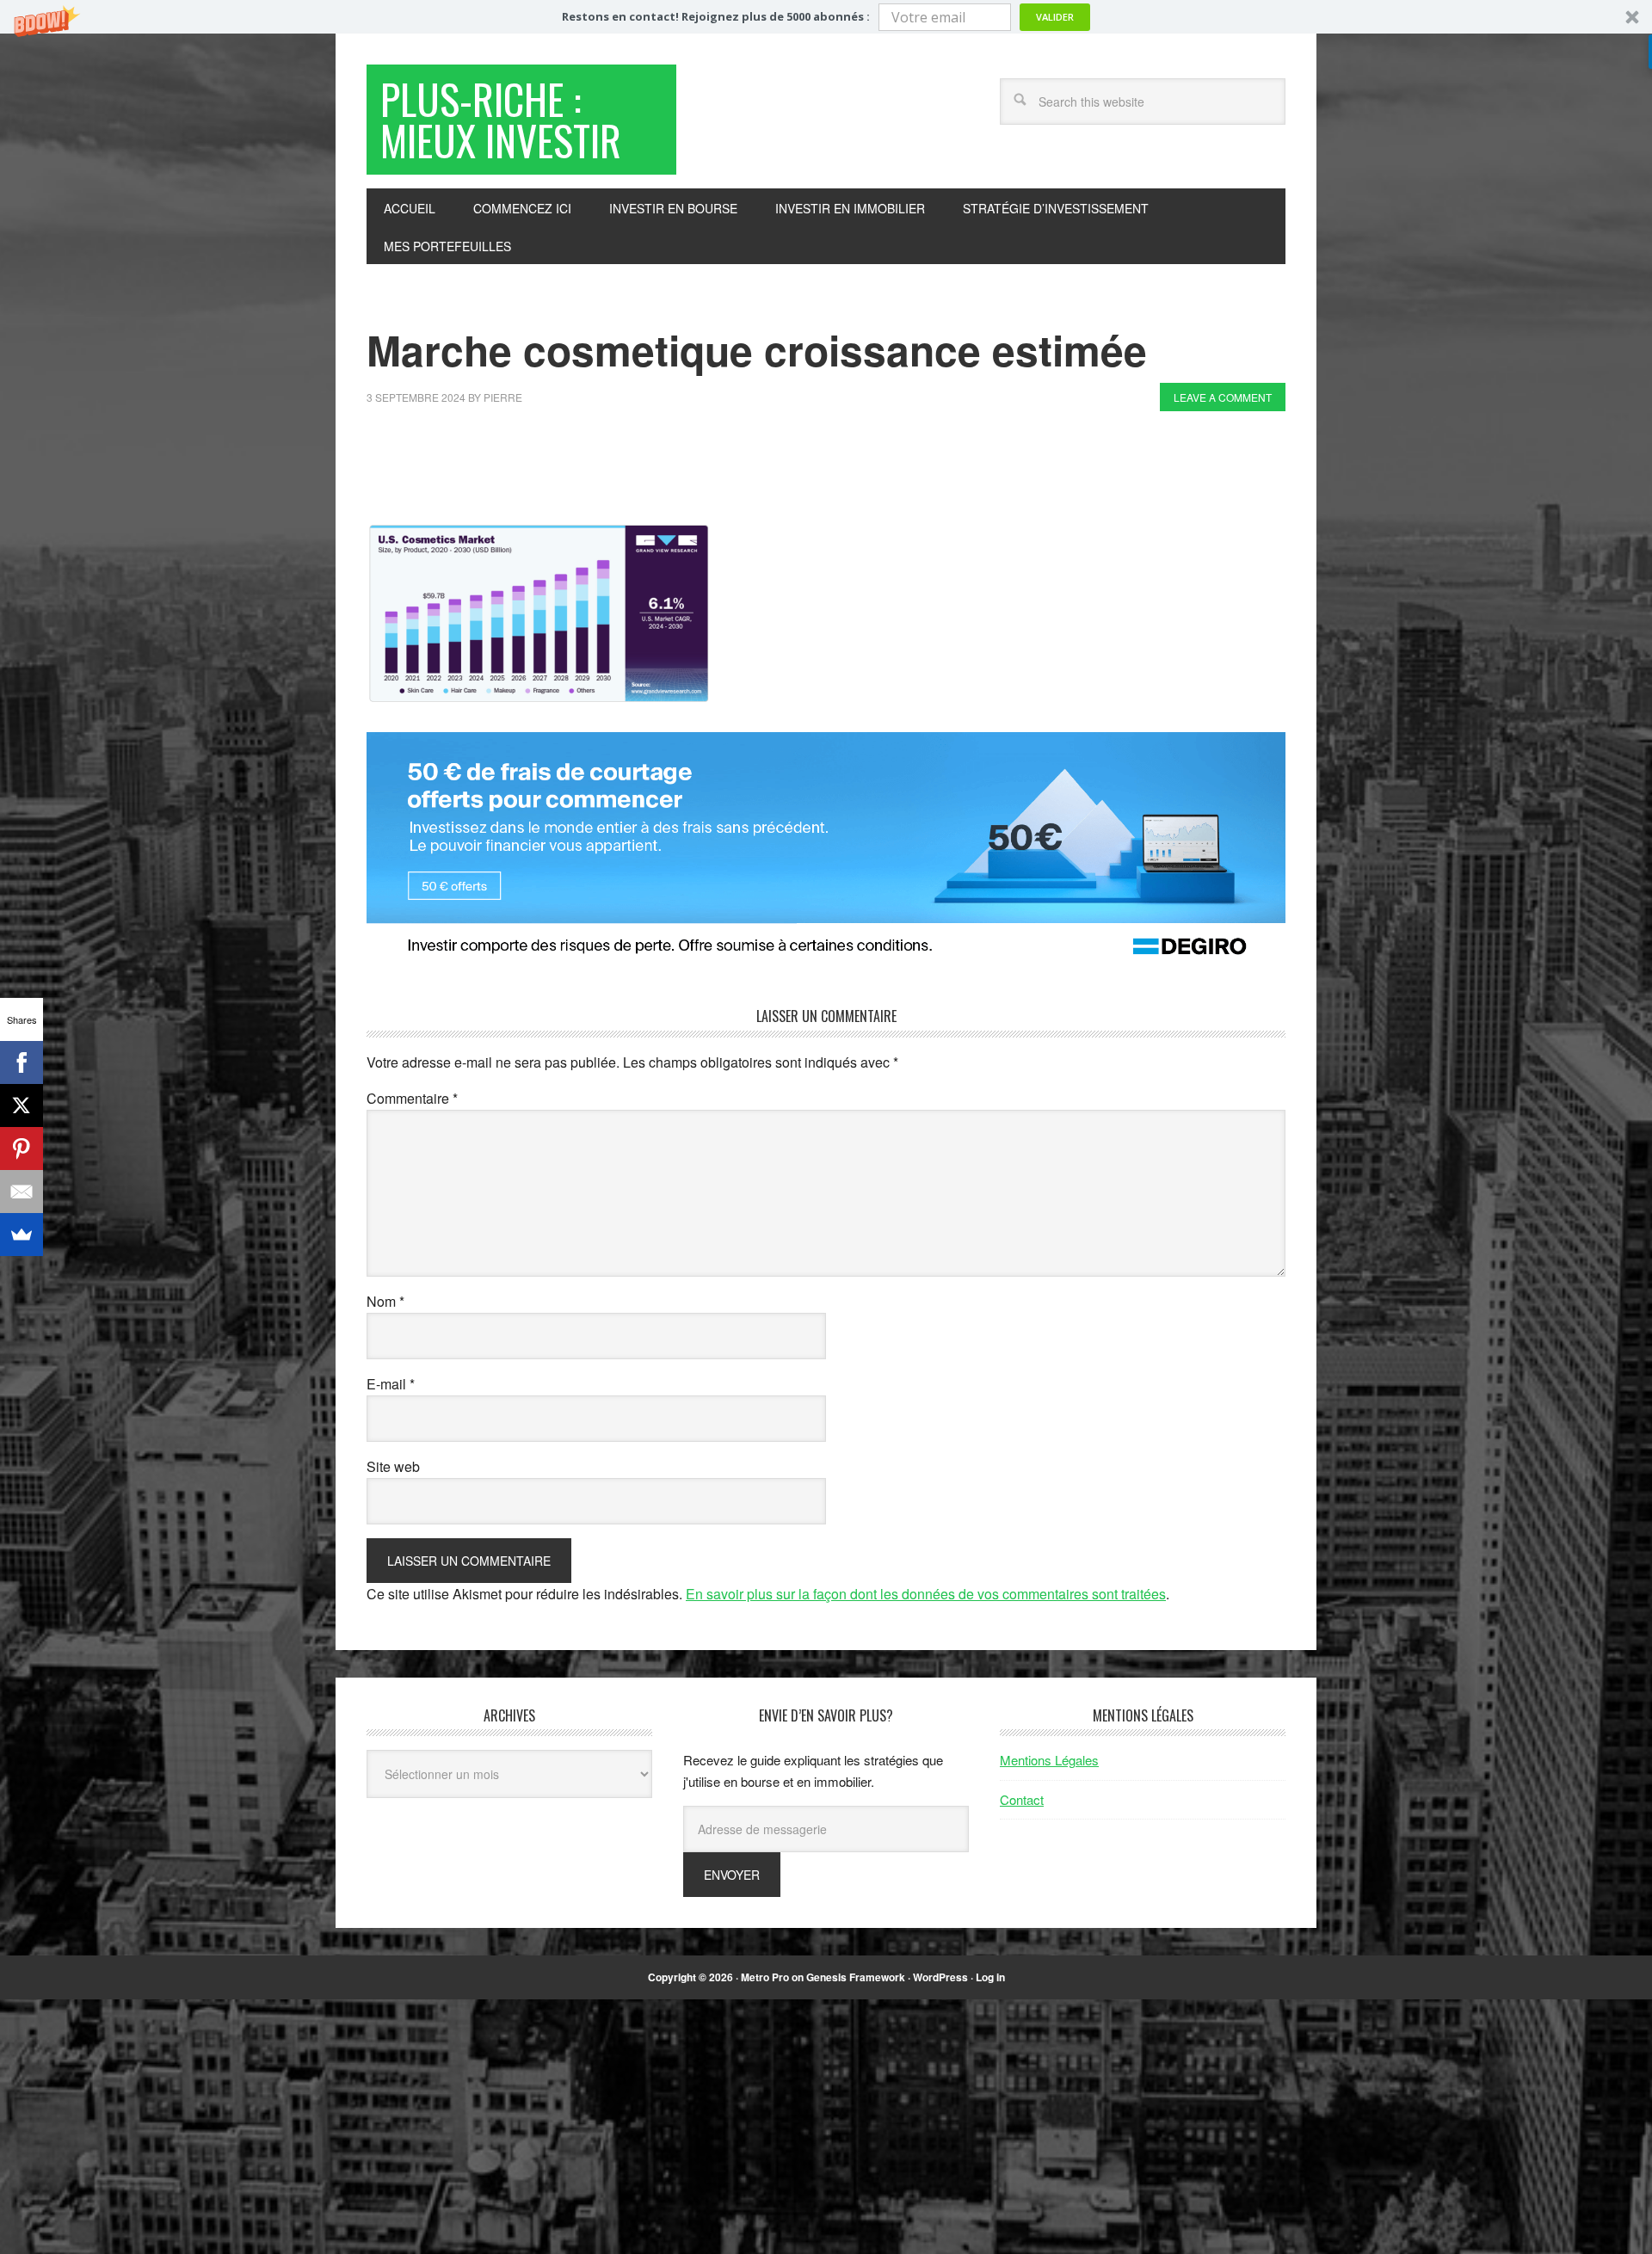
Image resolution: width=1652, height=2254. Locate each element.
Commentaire (412, 1098)
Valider (1055, 17)
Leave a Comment (1223, 397)
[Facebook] (22, 1062)
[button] (826, 17)
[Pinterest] (22, 1149)
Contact (1022, 1799)
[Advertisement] (680, 471)
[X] (22, 1105)
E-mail (391, 1384)
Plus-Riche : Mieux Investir (501, 119)
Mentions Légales (1049, 1760)
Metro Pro (765, 1977)
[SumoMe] (22, 1235)
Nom (385, 1301)
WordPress (940, 1977)
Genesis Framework (856, 1977)
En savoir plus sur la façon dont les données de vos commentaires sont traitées (926, 1594)
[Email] (22, 1192)
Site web (393, 1466)
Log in (990, 1977)
